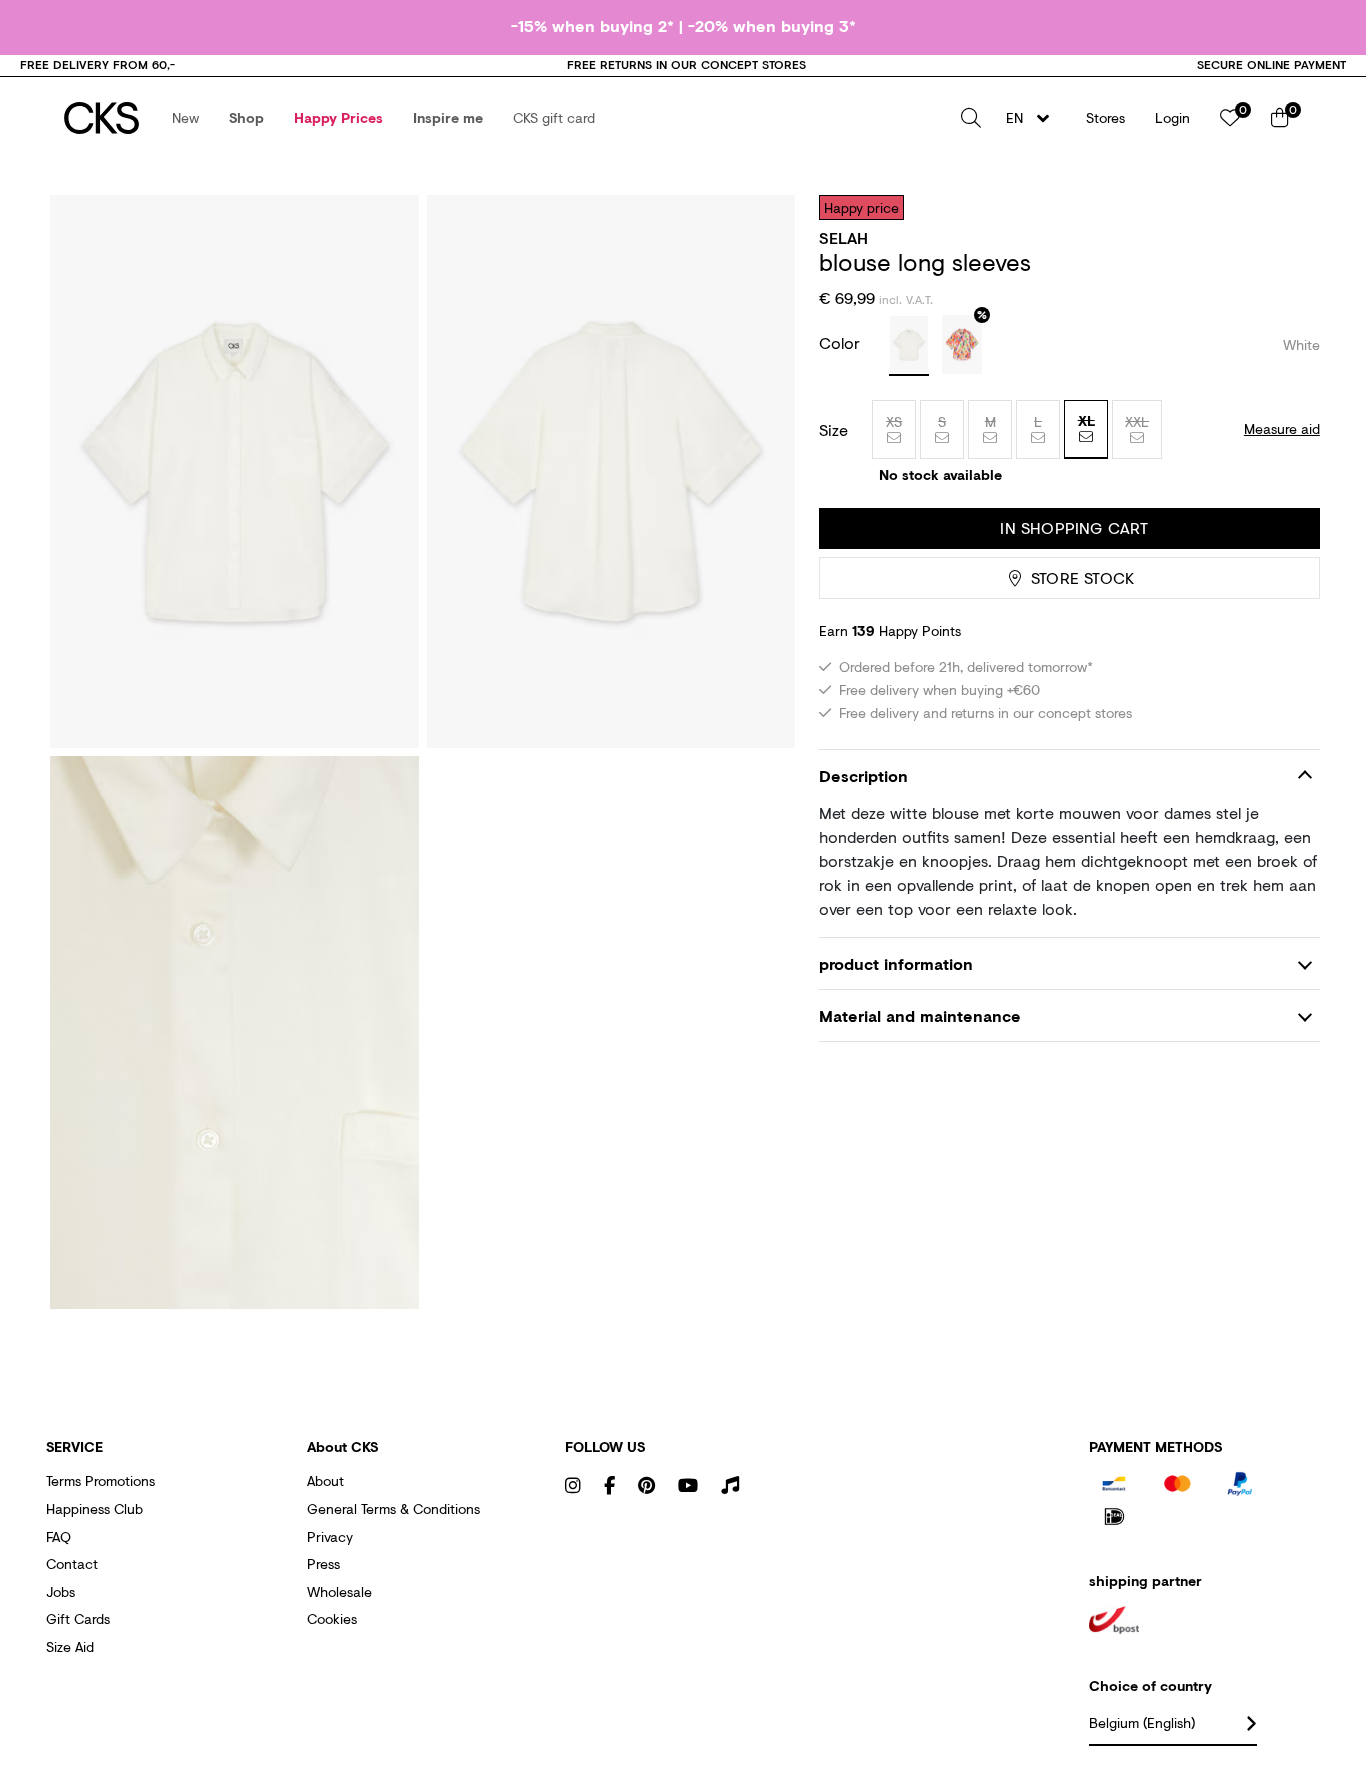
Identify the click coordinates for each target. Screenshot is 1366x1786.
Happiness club (94, 1508)
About (325, 1480)
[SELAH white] (909, 346)
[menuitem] (185, 118)
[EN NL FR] (1033, 118)
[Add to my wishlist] (1290, 207)
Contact (72, 1563)
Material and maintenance (920, 1015)
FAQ (58, 1536)
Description (863, 775)
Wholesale (339, 1591)
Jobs (60, 1591)
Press (323, 1563)
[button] (185, 118)
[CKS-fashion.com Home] (101, 118)
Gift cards (78, 1618)
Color (842, 342)
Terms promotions (100, 1480)
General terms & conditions (393, 1508)
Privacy (330, 1536)
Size (833, 430)
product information (896, 963)
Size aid (70, 1646)
